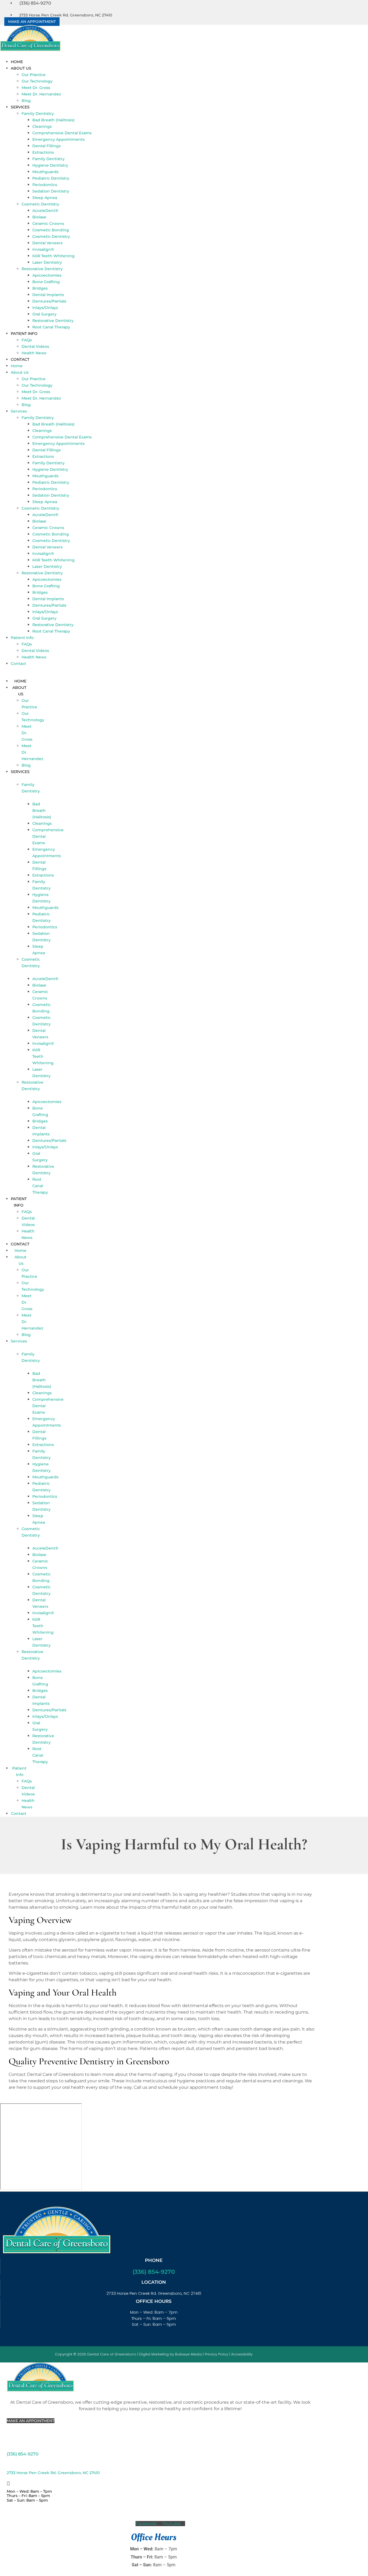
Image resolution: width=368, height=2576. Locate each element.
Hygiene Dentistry (50, 165)
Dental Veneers (47, 243)
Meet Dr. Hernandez (41, 94)
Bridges (40, 288)
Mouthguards (45, 172)
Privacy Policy (216, 2354)
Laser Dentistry (47, 262)
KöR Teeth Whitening (53, 256)
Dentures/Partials (49, 301)
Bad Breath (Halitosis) (53, 120)
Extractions (43, 152)
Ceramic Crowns (48, 224)
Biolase (39, 217)
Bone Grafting (46, 282)
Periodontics (45, 185)
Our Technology (37, 81)
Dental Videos (35, 346)
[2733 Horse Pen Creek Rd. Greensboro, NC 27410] (8, 2465)
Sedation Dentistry (51, 191)
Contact (20, 359)
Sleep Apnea (45, 198)
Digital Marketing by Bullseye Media (171, 2354)
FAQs (27, 340)
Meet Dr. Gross (36, 88)
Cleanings (42, 126)
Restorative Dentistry (42, 269)
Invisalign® (43, 249)
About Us (21, 68)
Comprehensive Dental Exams (62, 133)
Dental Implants (48, 295)
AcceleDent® (45, 211)
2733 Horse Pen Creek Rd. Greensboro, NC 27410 (53, 2473)
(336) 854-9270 (154, 2272)
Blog (26, 101)
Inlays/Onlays (45, 308)
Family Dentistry (38, 114)
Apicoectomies (47, 275)
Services (20, 107)
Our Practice (34, 75)
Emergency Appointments (58, 139)
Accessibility (242, 2354)
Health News (34, 353)
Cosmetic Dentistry (40, 204)
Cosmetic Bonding (51, 230)
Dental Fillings (46, 146)
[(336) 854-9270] (8, 2446)
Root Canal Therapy (51, 327)
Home (17, 62)
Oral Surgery (44, 314)
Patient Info (24, 334)
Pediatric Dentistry (51, 178)
